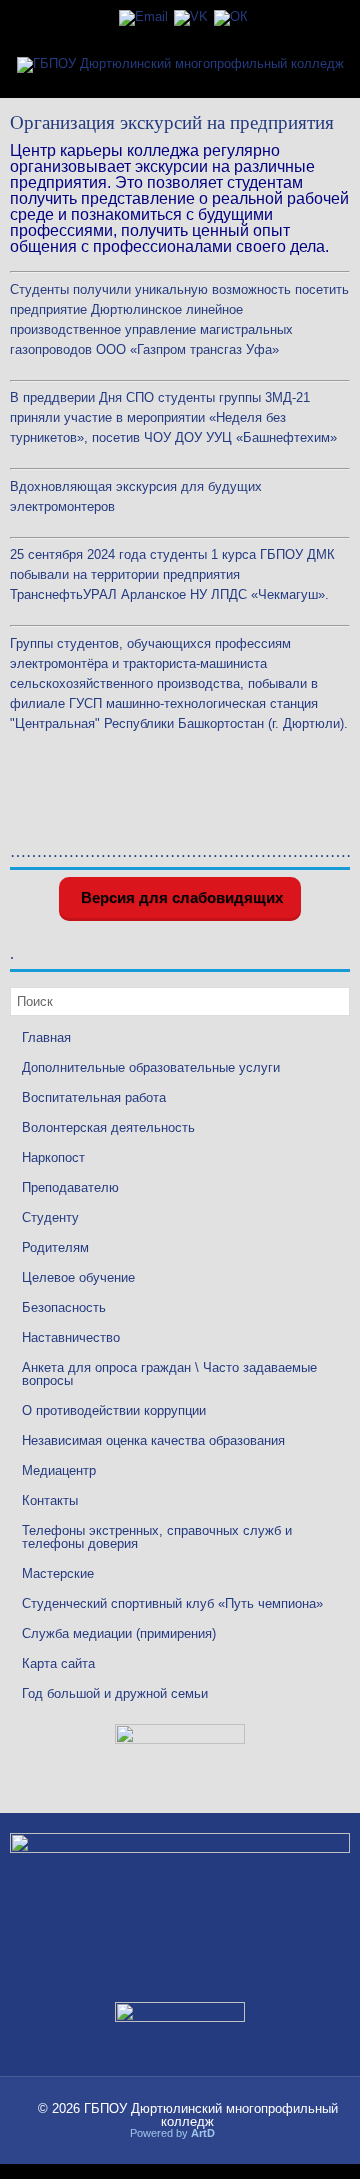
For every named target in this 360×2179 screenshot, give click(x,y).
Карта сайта (58, 1663)
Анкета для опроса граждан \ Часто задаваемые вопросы (169, 1374)
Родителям (55, 1247)
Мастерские (58, 1573)
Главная (46, 1037)
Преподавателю (70, 1187)
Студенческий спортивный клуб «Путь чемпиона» (172, 1603)
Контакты (50, 1500)
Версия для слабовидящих (180, 897)
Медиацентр (59, 1470)
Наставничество (71, 1337)
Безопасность (64, 1307)
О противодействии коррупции (114, 1410)
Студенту (50, 1217)
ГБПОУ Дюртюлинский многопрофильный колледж (211, 2115)
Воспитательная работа (94, 1097)
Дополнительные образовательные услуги (151, 1067)
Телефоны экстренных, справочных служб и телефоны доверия (157, 1537)
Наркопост (53, 1157)
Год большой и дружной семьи (115, 1693)
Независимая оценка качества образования (153, 1440)
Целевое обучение (78, 1277)
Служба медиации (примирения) (119, 1633)
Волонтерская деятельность (108, 1127)
